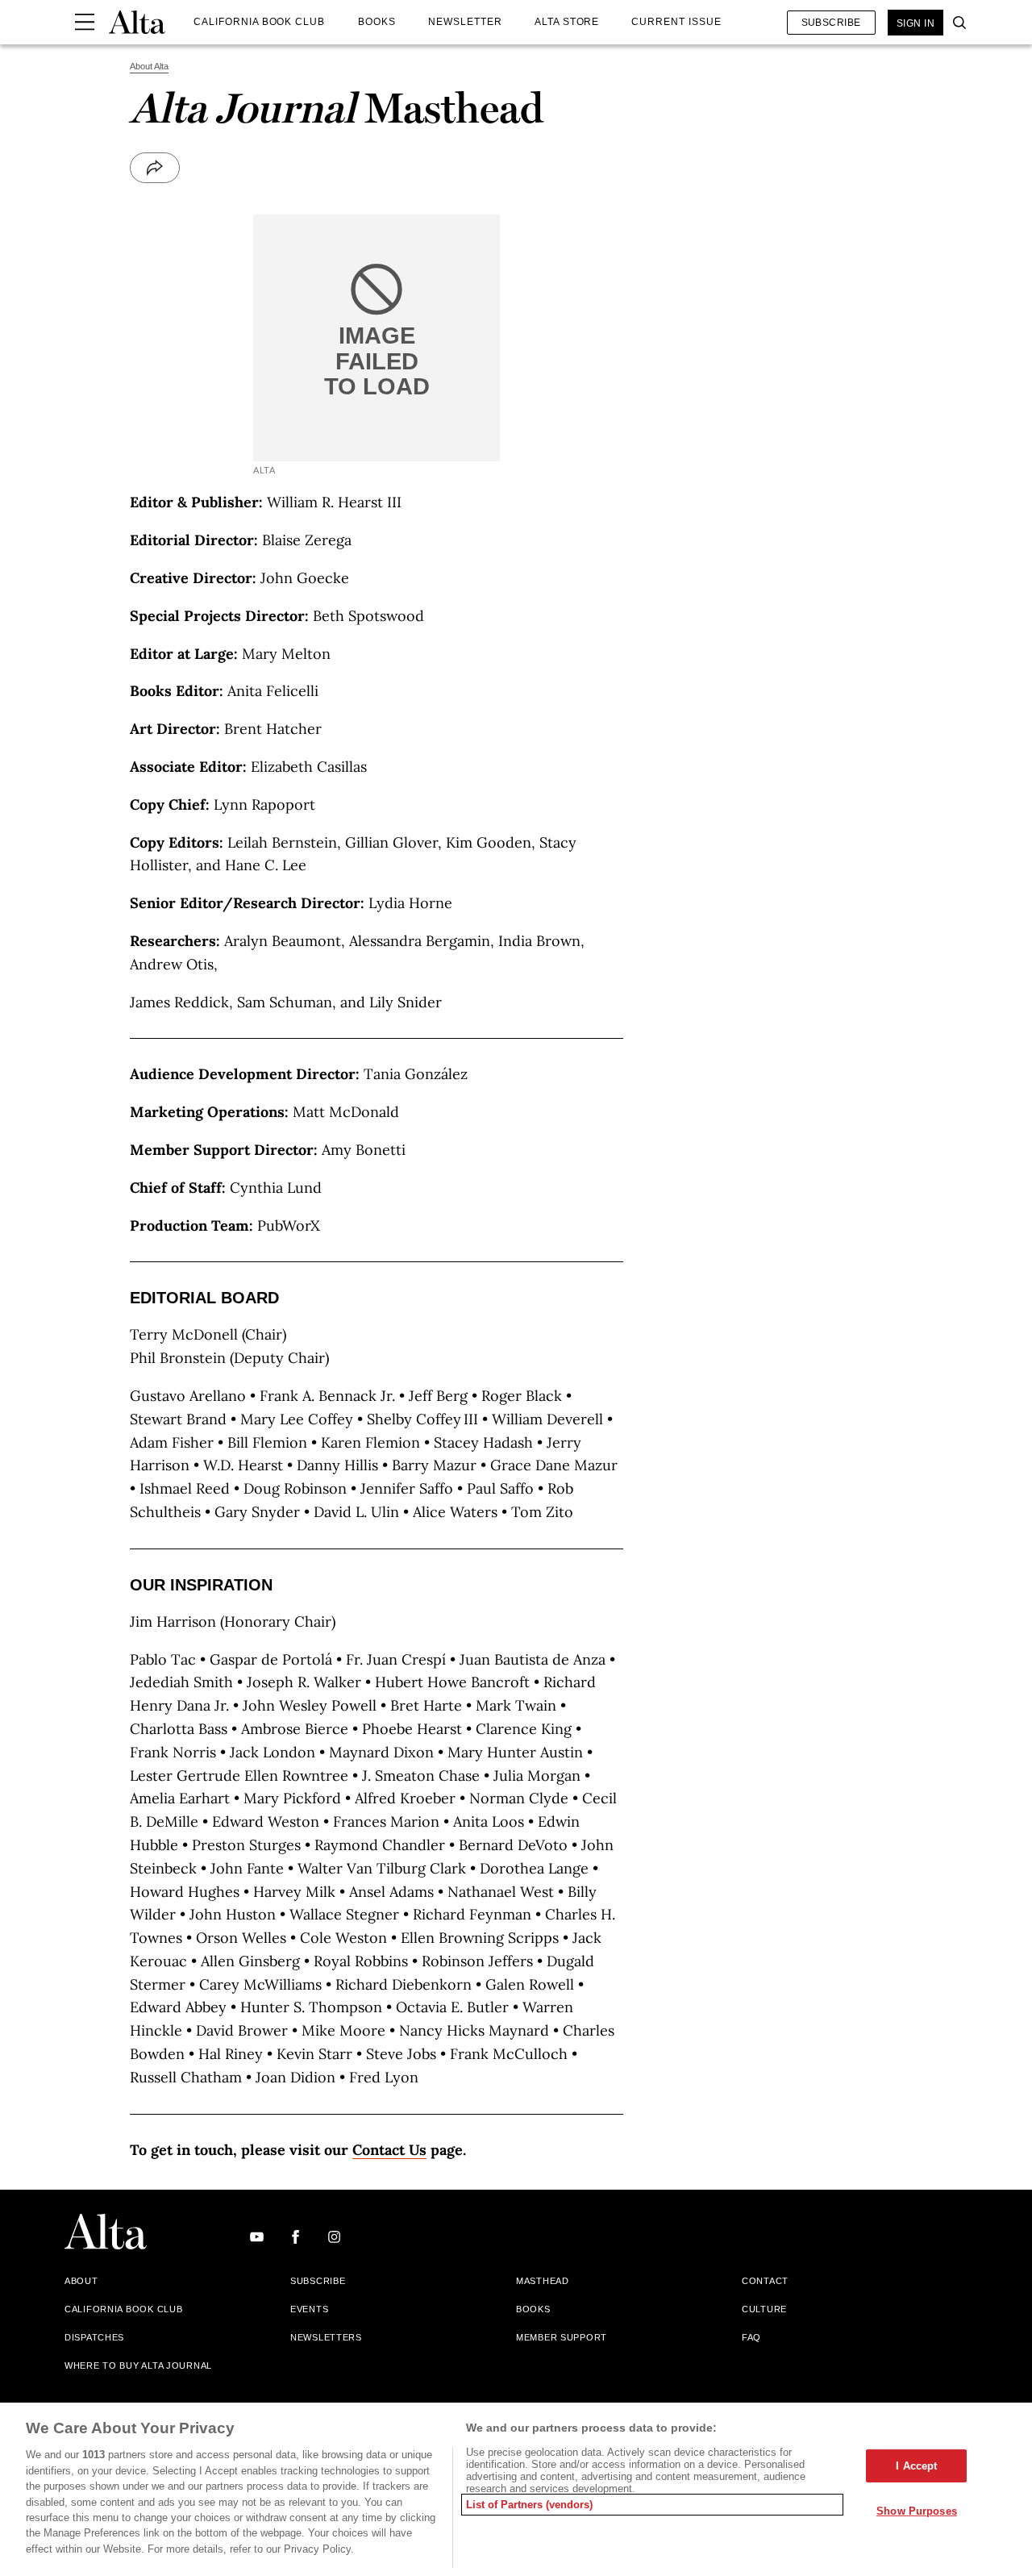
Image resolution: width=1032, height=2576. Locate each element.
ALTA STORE (567, 22)
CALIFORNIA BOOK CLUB (259, 22)
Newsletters (326, 2337)
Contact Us (389, 2150)
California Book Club (123, 2309)
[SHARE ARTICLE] (155, 168)
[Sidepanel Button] (85, 23)
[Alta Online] (137, 22)
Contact (765, 2281)
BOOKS (377, 22)
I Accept (916, 2466)
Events (309, 2309)
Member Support (562, 2337)
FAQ (751, 2337)
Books (533, 2309)
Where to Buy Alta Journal (138, 2366)
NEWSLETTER (465, 22)
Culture (764, 2309)
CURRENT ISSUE (676, 22)
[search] (955, 23)
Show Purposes (917, 2511)
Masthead (543, 2281)
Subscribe (831, 23)
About (81, 2281)
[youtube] (257, 2238)
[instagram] (334, 2238)
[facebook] (295, 2238)
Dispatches (94, 2337)
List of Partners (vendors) (529, 2505)
